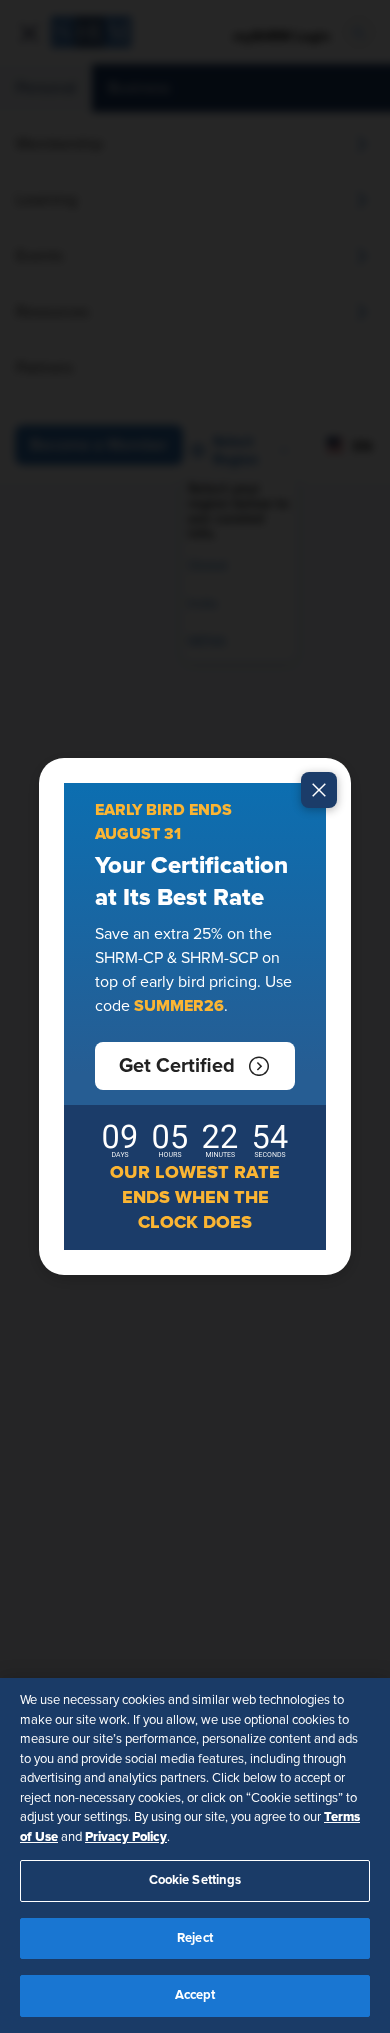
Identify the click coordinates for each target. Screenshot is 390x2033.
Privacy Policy (126, 1837)
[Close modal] (319, 790)
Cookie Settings (195, 1880)
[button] (195, 1066)
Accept (195, 1995)
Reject (195, 1938)
